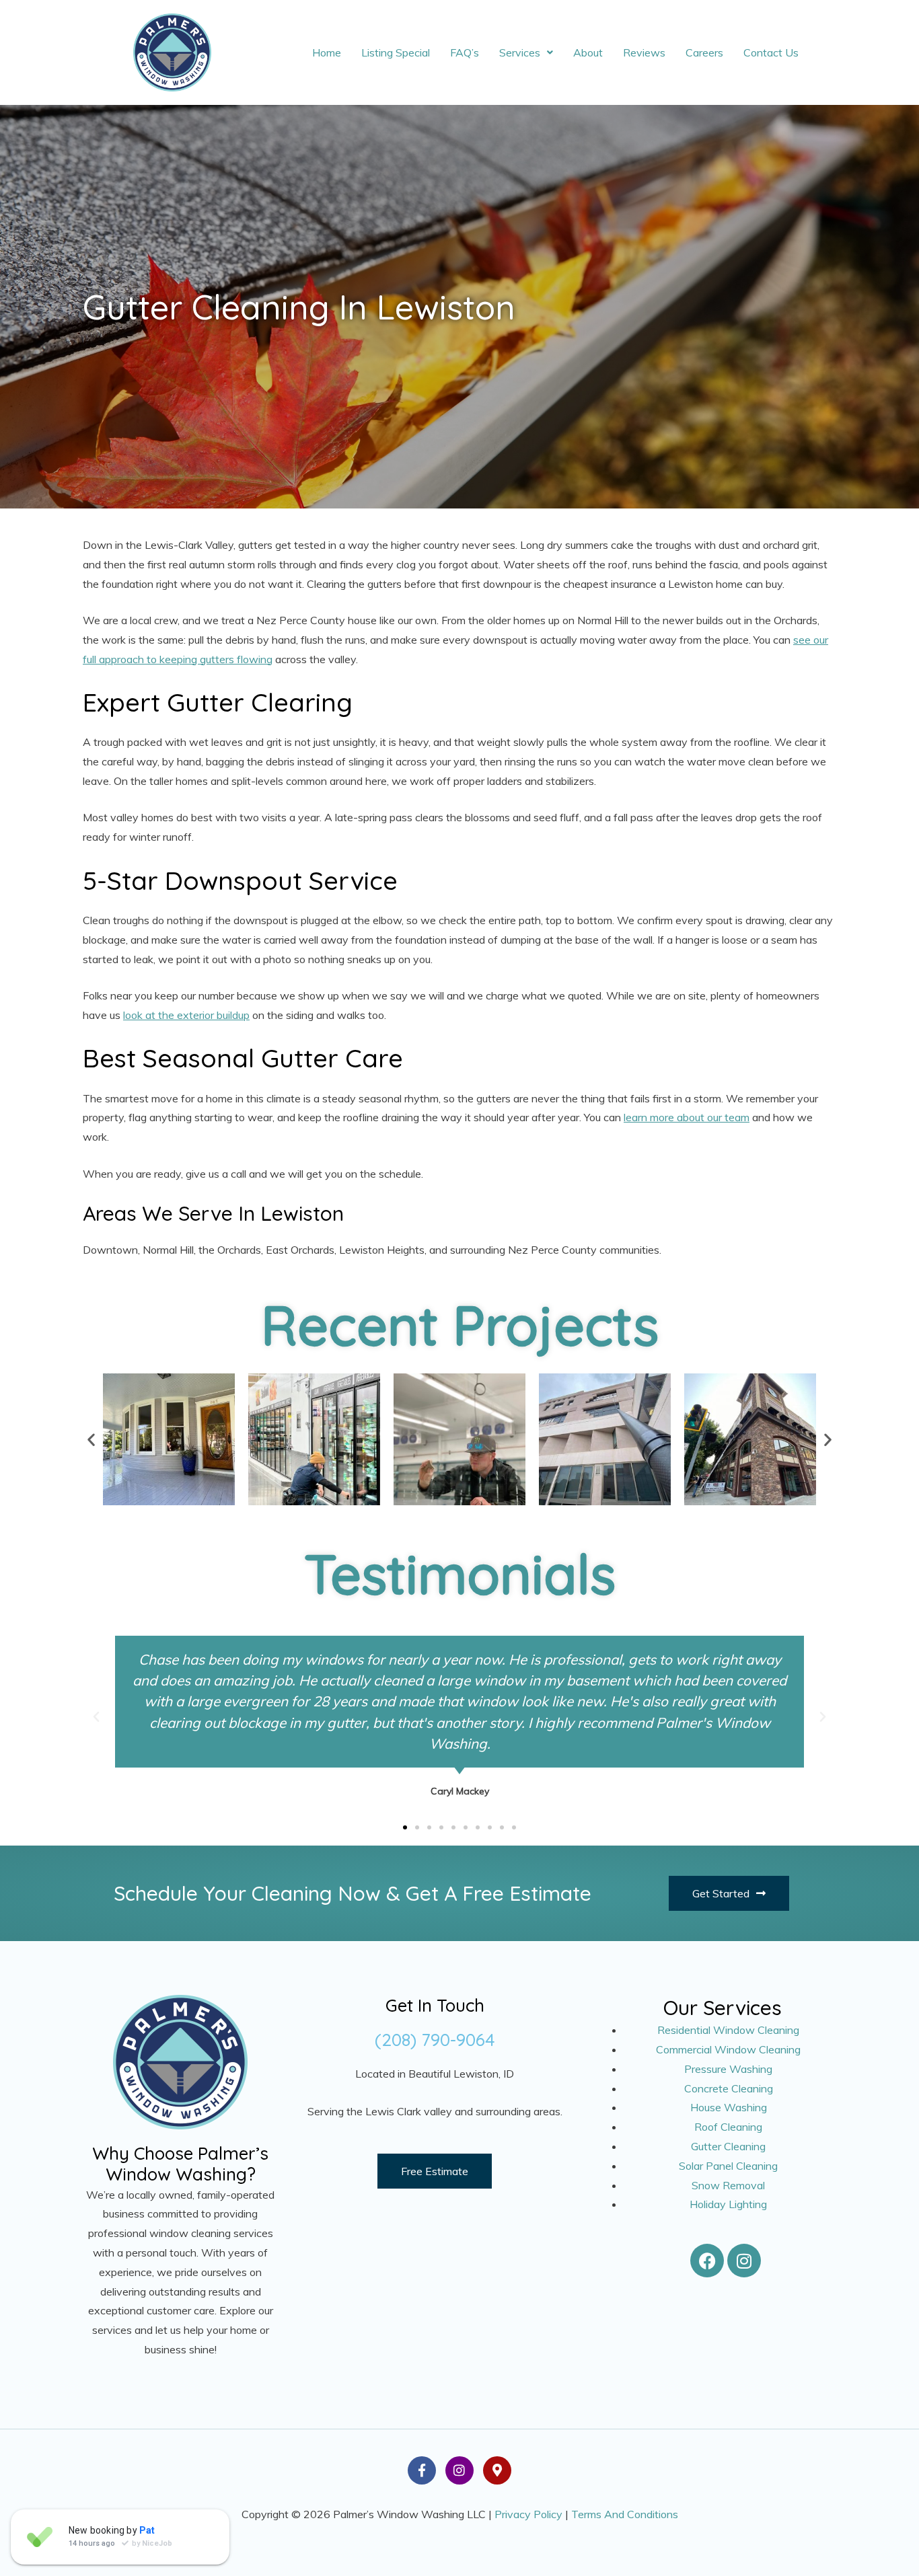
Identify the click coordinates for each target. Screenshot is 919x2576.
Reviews (644, 52)
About (588, 52)
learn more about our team (687, 1117)
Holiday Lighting (728, 2204)
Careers (704, 52)
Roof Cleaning (728, 2127)
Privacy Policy (528, 2514)
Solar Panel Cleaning (728, 2166)
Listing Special (396, 52)
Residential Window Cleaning (728, 2030)
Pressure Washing (728, 2069)
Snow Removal (728, 2185)
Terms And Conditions (625, 2514)
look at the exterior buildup (186, 1015)
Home (327, 52)
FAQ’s (465, 52)
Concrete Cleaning (729, 2088)
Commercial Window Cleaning (728, 2049)
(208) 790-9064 (435, 2040)
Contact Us (771, 52)
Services (520, 52)
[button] (526, 52)
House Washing (729, 2107)
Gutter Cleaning (728, 2146)
